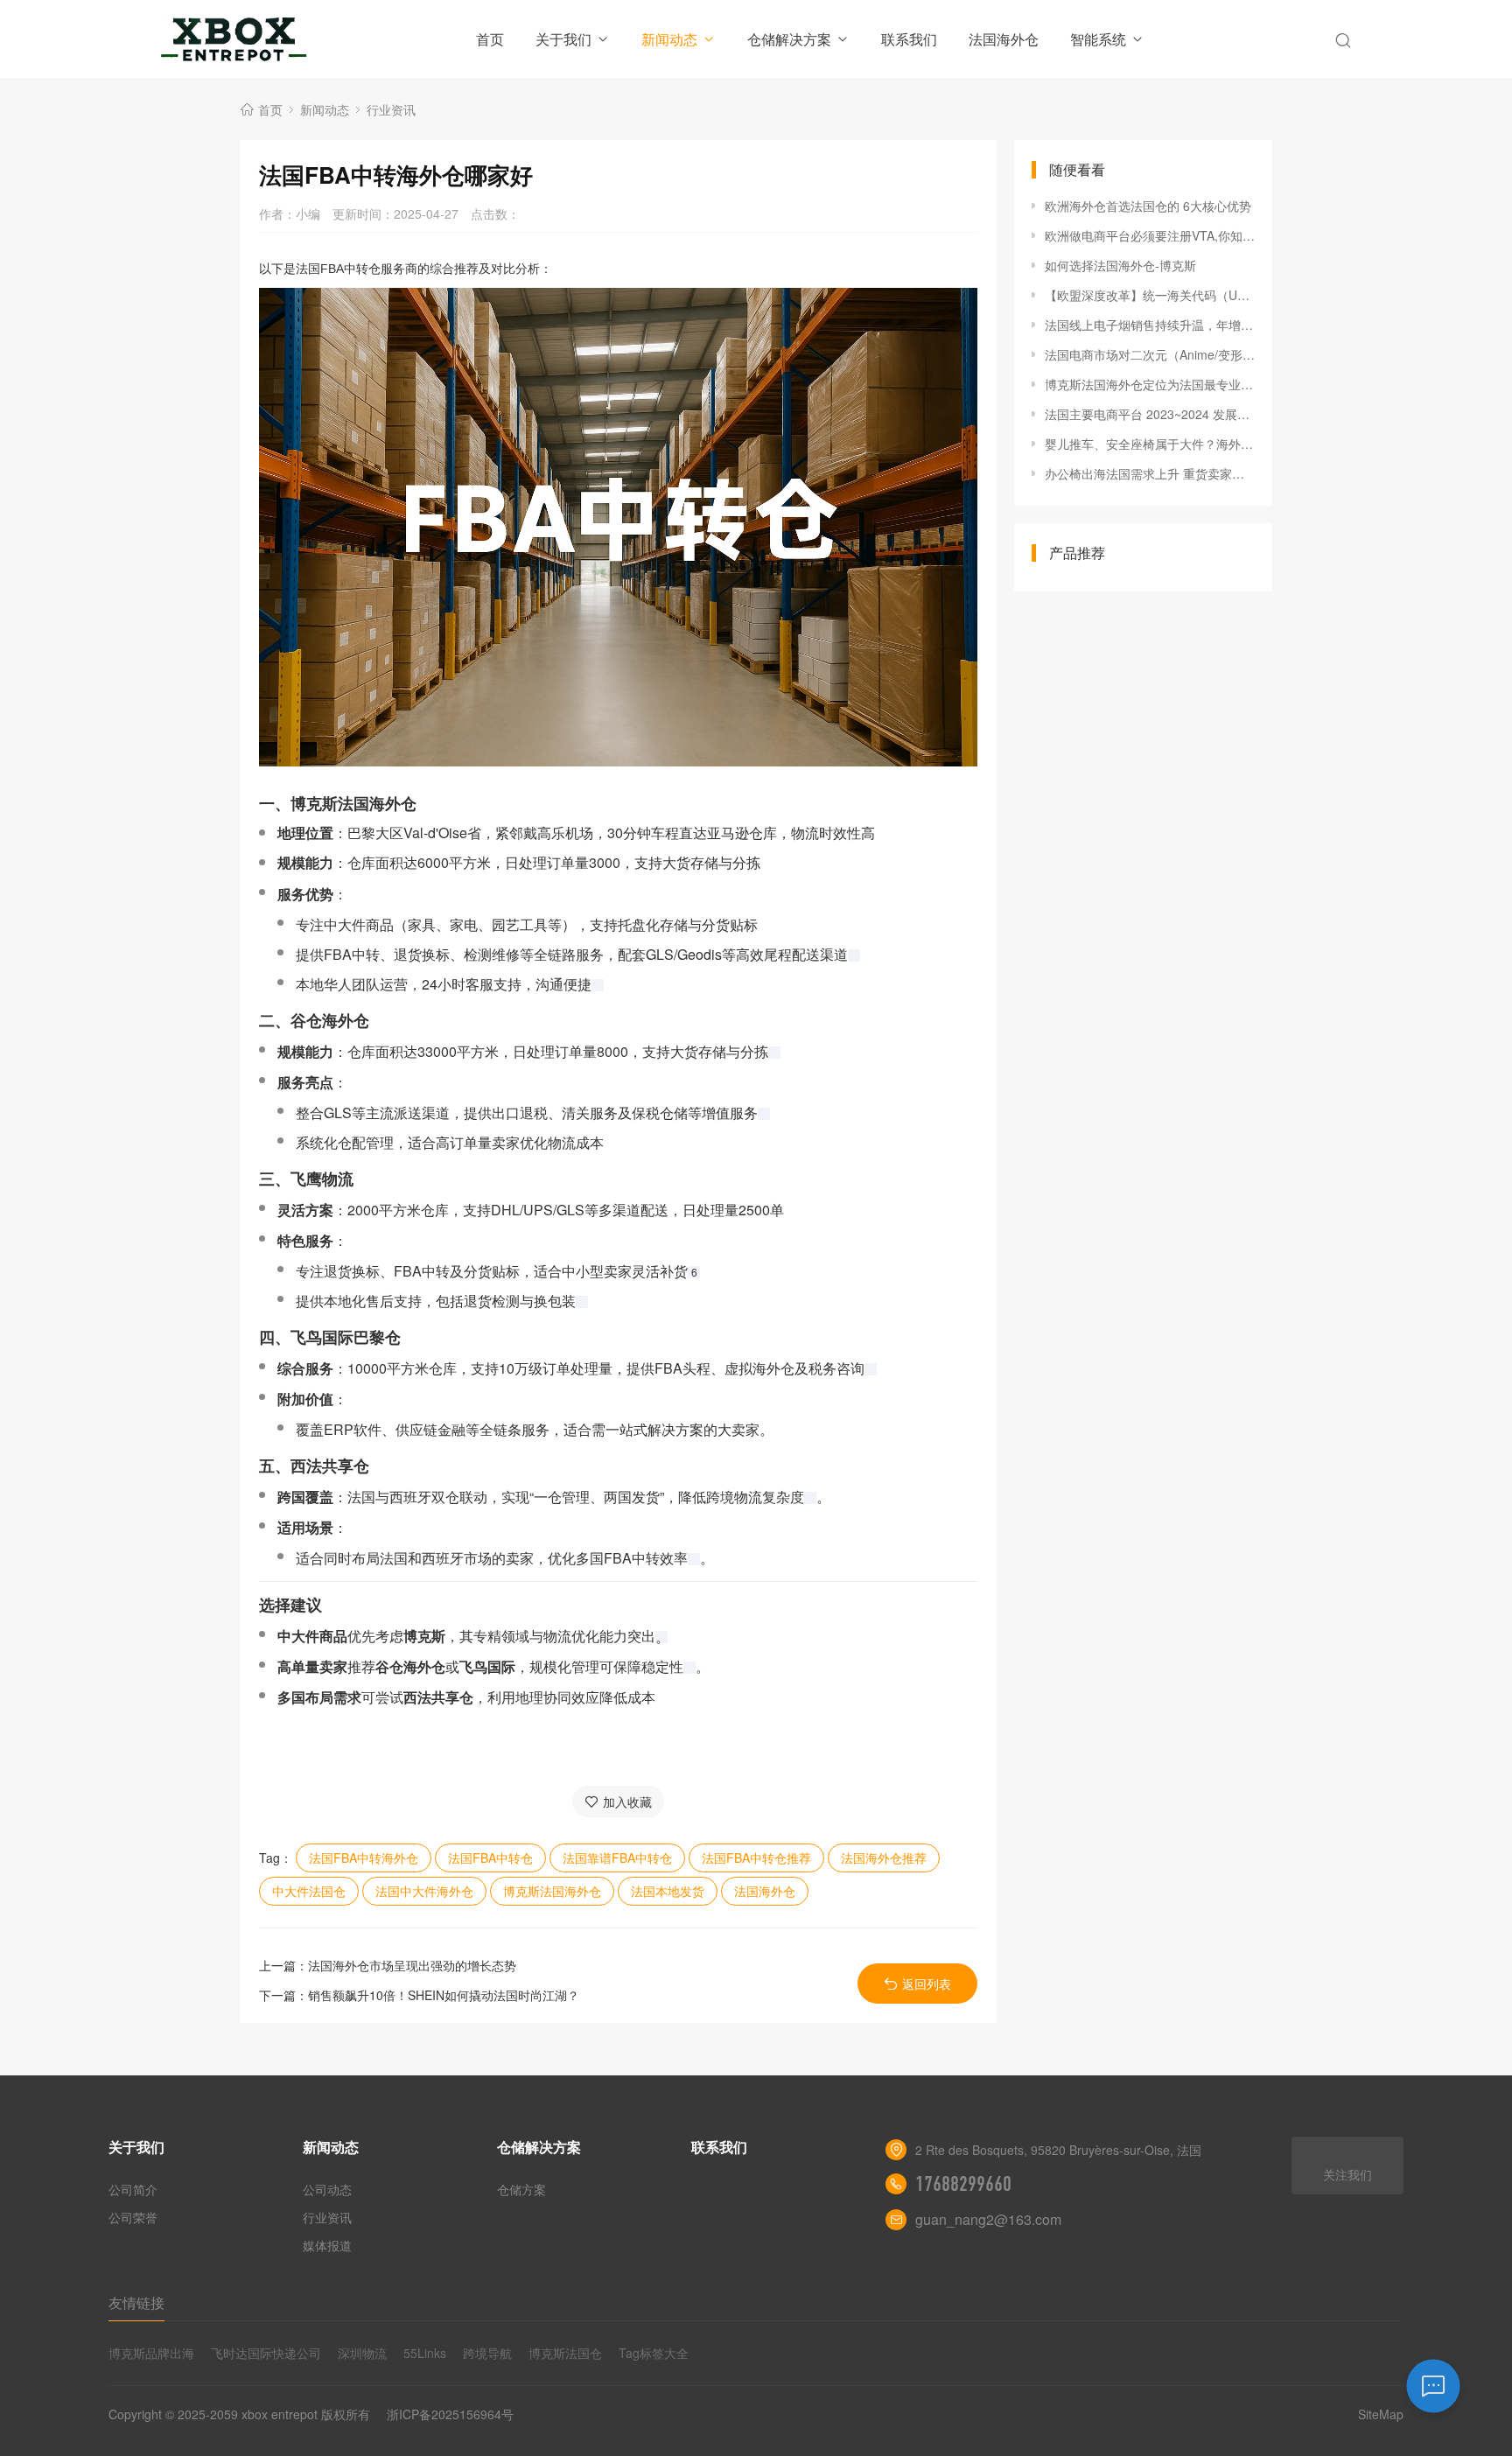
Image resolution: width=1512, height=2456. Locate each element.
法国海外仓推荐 (884, 1858)
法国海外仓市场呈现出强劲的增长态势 (412, 1965)
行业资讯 (391, 109)
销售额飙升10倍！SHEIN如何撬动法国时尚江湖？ (444, 1995)
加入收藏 (627, 1802)
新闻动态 (669, 39)
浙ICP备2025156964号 (450, 2414)
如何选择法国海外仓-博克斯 (1120, 265)
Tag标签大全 (654, 2353)
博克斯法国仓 (565, 2353)
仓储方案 (521, 2189)
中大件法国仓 (309, 1891)
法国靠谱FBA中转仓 (617, 1858)
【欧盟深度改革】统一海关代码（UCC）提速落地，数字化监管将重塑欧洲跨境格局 (1150, 295)
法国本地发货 (668, 1891)
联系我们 (909, 39)
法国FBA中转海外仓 (364, 1858)
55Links (425, 2353)
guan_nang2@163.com (988, 2219)
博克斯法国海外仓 (552, 1891)
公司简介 (133, 2189)
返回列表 (927, 1984)
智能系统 (1098, 39)
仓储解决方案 (789, 39)
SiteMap (1381, 2414)
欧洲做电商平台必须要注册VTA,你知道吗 (1150, 235)
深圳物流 (362, 2353)
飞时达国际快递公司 (266, 2353)
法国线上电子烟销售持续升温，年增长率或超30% (1150, 325)
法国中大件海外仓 (424, 1891)
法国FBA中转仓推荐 (756, 1858)
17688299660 (963, 2184)
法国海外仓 (1004, 39)
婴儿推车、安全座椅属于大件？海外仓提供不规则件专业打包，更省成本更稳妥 (1150, 444)
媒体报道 (327, 2245)
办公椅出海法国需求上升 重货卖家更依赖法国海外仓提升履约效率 (1150, 473)
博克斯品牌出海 (151, 2353)
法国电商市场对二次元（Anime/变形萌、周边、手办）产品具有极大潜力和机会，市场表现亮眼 (1150, 354)
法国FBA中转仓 (490, 1858)
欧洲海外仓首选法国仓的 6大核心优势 (1148, 206)
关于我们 (563, 39)
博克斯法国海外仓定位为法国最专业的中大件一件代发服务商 (1150, 384)
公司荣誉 (133, 2217)
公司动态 (327, 2189)
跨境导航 (487, 2353)
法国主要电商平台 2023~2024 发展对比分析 (1150, 414)
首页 (490, 39)
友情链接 (136, 2302)
